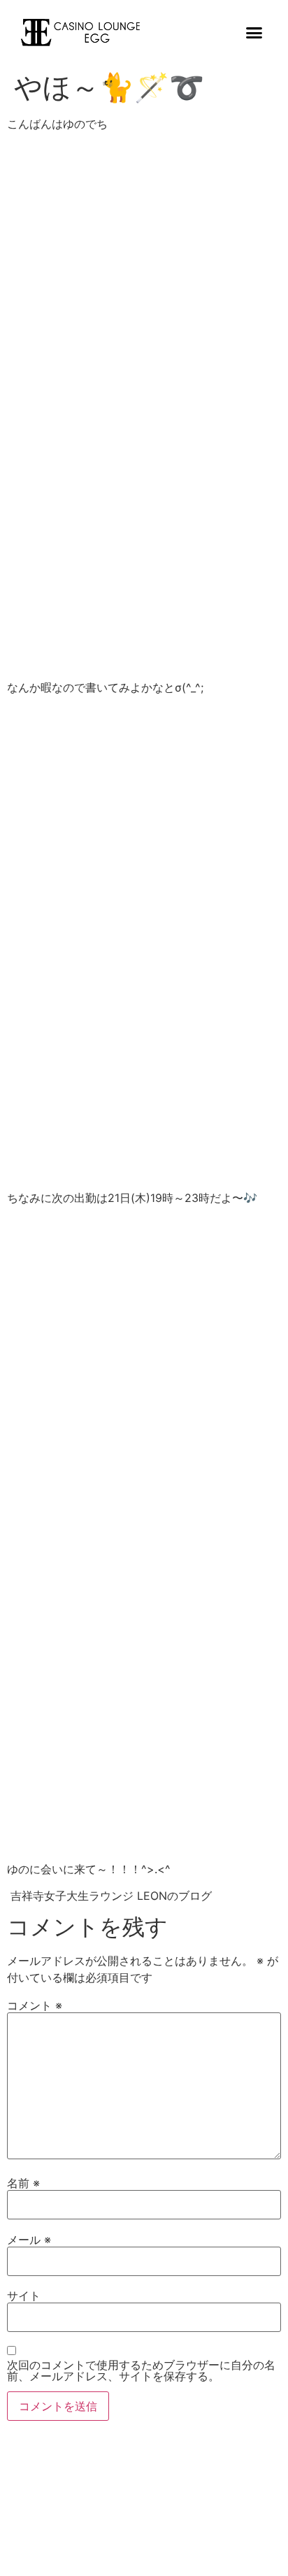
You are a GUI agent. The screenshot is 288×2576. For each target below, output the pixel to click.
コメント (35, 2005)
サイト (24, 2296)
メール (29, 2240)
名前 (23, 2183)
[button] (254, 33)
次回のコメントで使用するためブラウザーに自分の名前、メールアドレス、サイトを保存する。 (141, 2370)
